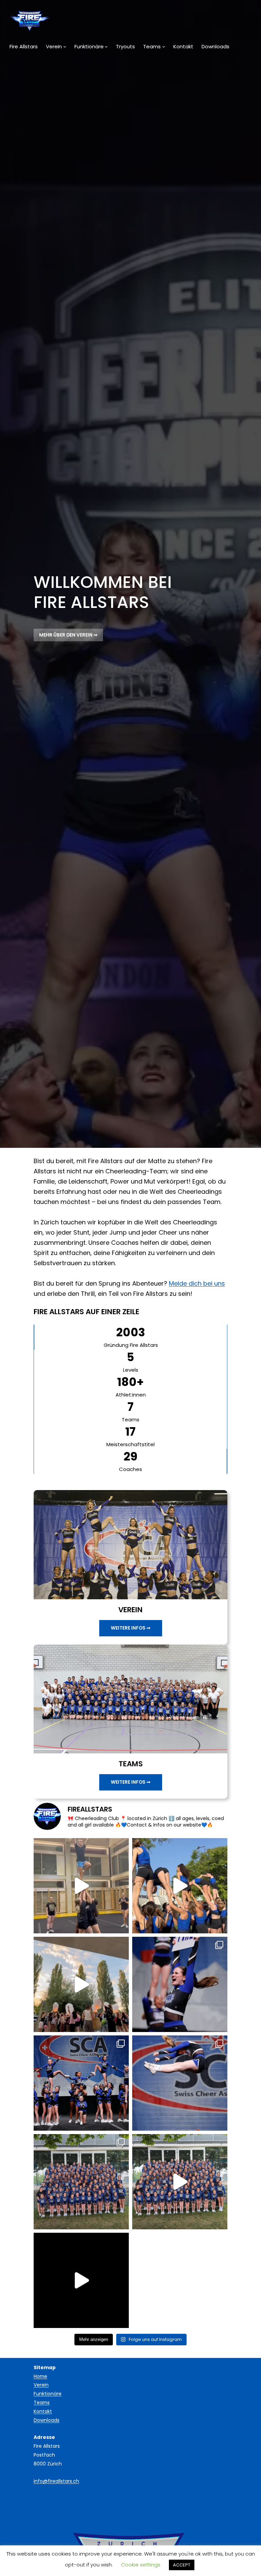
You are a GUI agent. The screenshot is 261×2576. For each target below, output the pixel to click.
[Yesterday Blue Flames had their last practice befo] (81, 1984)
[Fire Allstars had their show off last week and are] (81, 2280)
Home (40, 2376)
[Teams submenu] (164, 46)
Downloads (47, 2420)
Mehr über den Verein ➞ (68, 635)
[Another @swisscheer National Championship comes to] (81, 2182)
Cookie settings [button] (141, 2565)
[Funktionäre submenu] (106, 46)
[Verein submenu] (65, 46)
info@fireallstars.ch (56, 2481)
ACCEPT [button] (182, 2565)
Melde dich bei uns (197, 1283)
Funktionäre (48, 2394)
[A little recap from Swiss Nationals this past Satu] (180, 2182)
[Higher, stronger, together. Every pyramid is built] (81, 2083)
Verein (41, 2385)
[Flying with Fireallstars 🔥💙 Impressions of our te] (180, 2083)
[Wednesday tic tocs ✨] (81, 1886)
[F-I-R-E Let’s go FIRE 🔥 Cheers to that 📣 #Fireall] (180, 1984)
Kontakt (43, 2411)
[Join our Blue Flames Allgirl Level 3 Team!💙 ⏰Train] (180, 1886)
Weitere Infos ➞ (131, 1628)
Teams (42, 2402)
